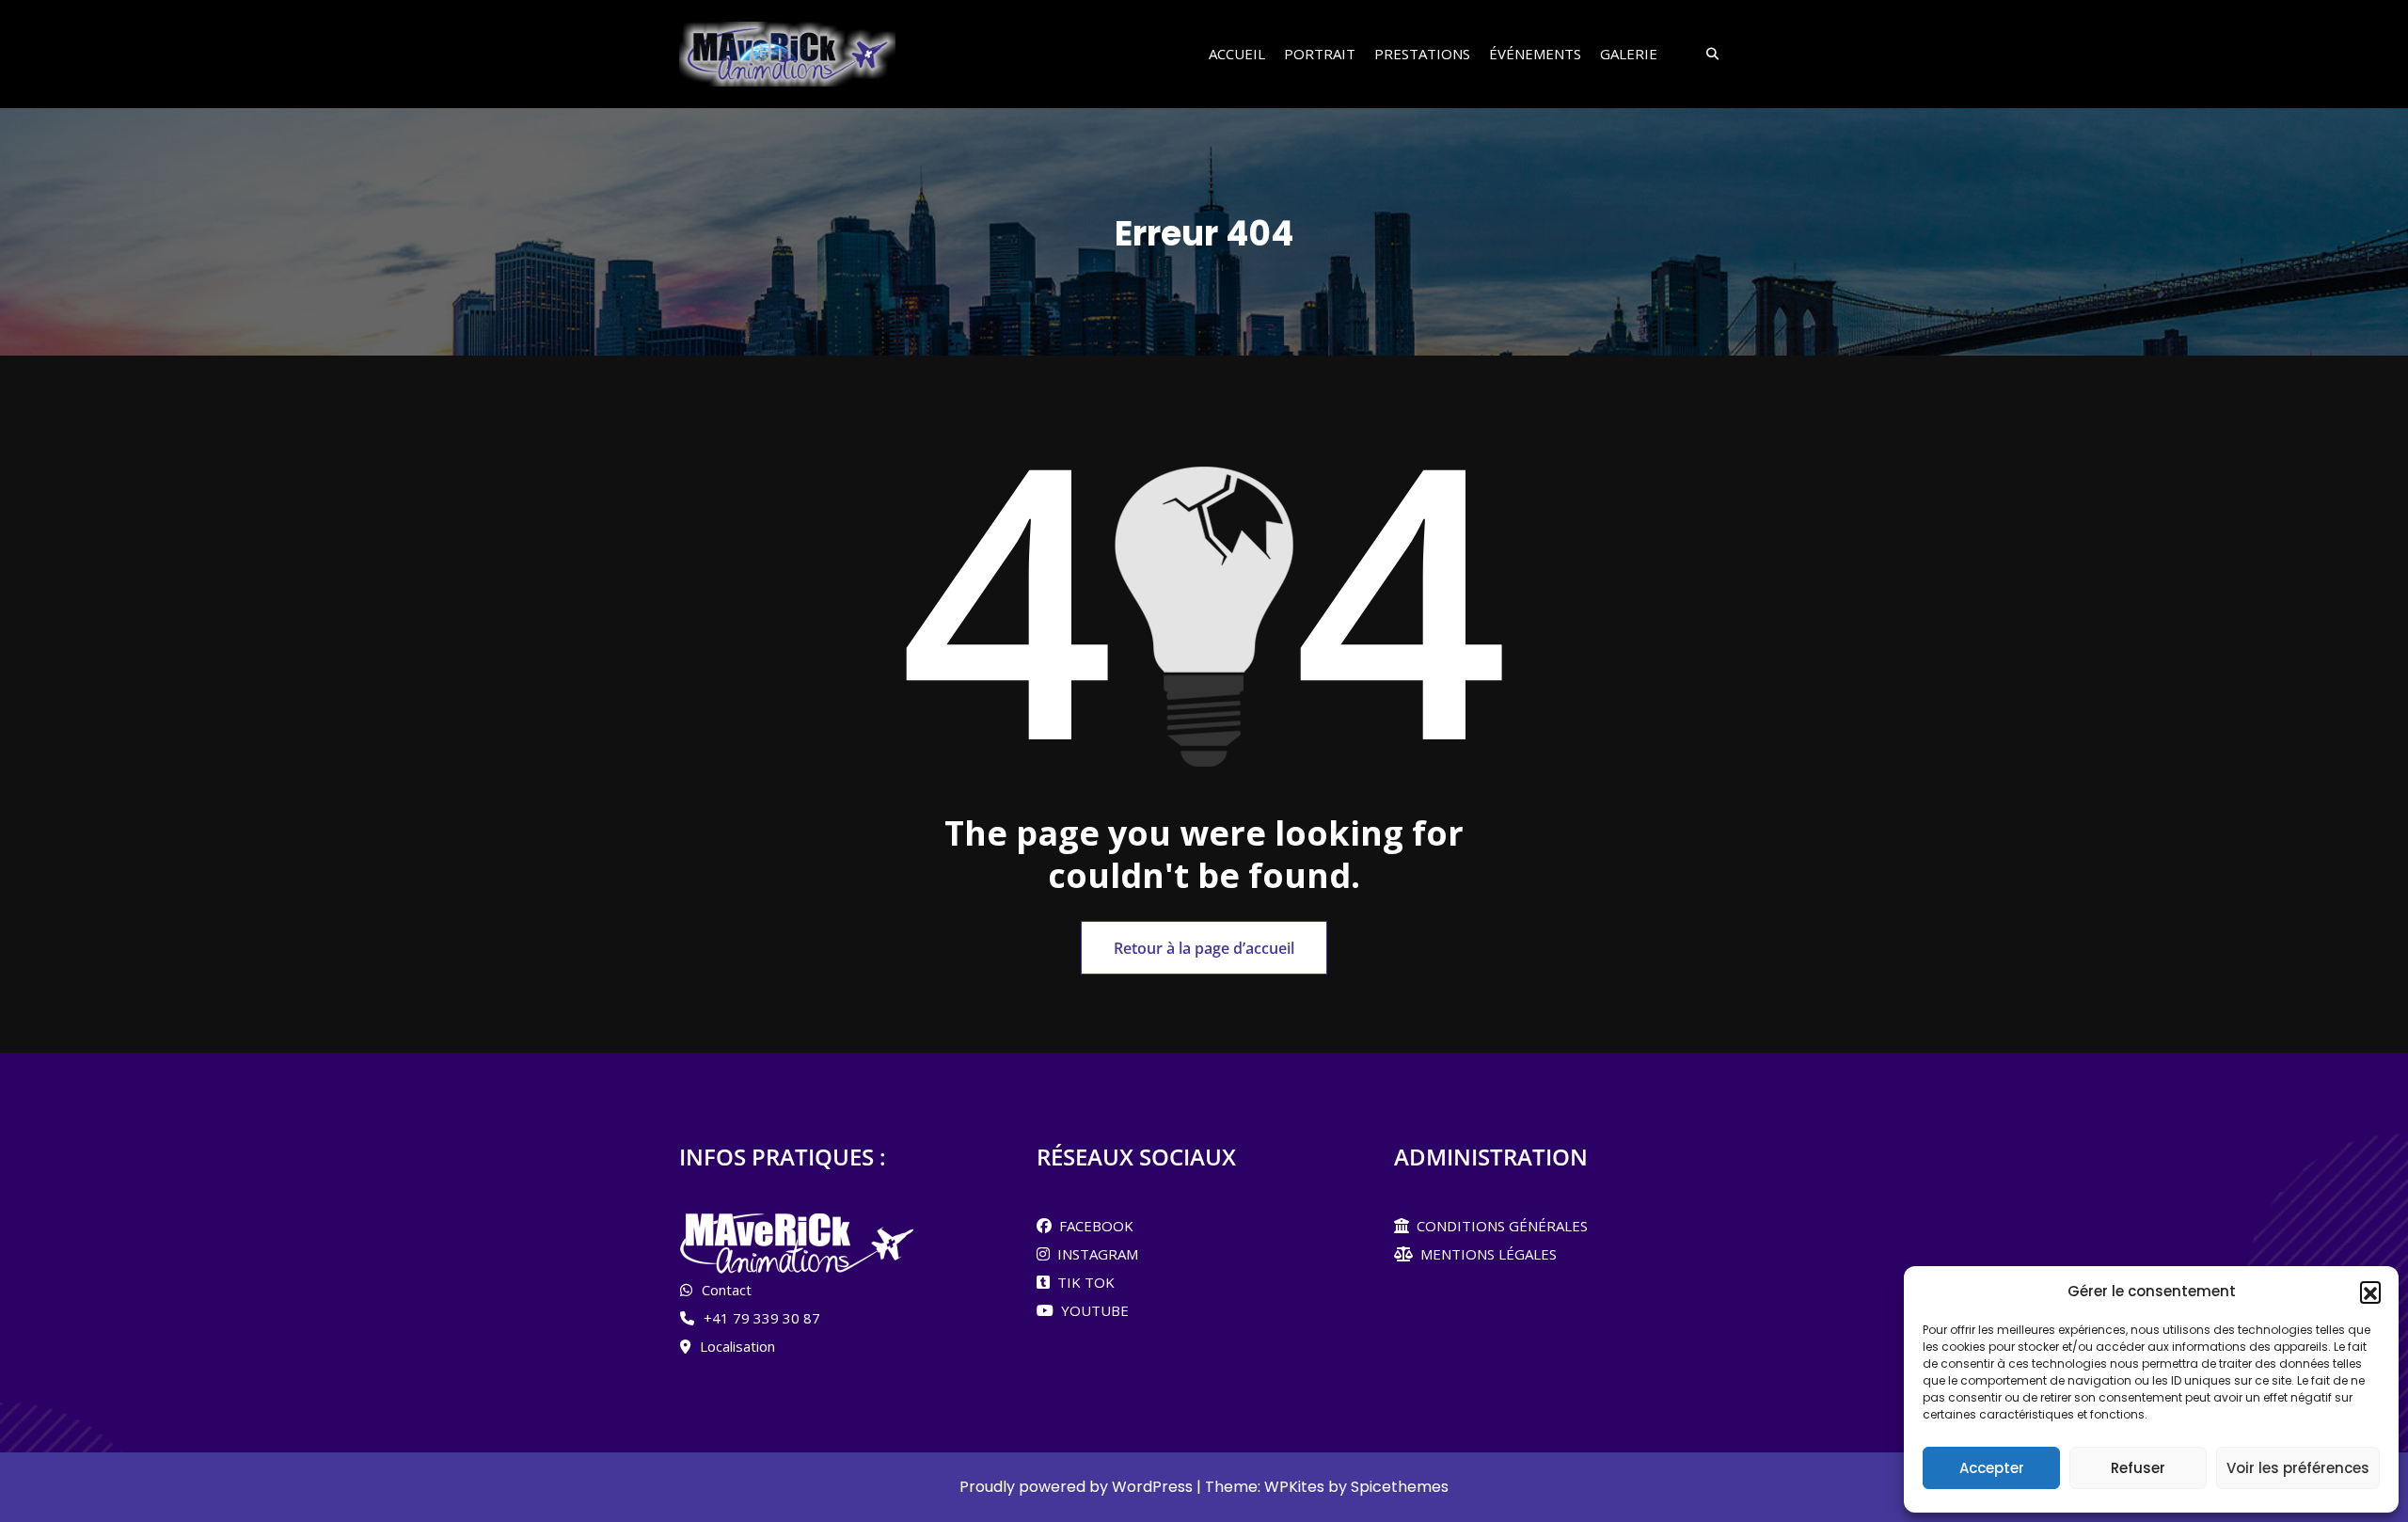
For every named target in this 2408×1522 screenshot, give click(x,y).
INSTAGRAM (1094, 1254)
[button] (2370, 1292)
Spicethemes (1400, 1487)
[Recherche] (1706, 55)
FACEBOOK (1093, 1226)
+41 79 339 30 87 (762, 1318)
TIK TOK (1082, 1282)
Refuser (2138, 1468)
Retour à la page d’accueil (1204, 948)
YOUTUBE (1091, 1310)
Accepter (1992, 1468)
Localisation (737, 1346)
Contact (727, 1290)
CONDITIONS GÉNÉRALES (1498, 1226)
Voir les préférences (2298, 1468)
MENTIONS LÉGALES (1485, 1254)
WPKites (1296, 1487)
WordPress (1152, 1487)
